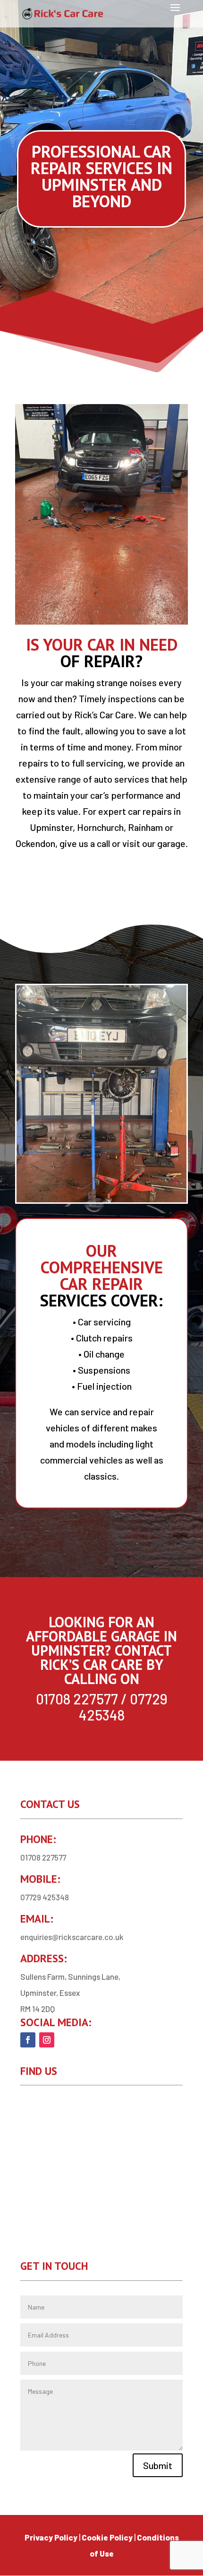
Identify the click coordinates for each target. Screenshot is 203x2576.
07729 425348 (123, 1707)
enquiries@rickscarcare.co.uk (72, 1937)
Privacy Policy (51, 2537)
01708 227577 (77, 1699)
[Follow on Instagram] (47, 2040)
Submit (158, 2465)
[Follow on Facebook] (28, 2040)
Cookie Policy (107, 2537)
